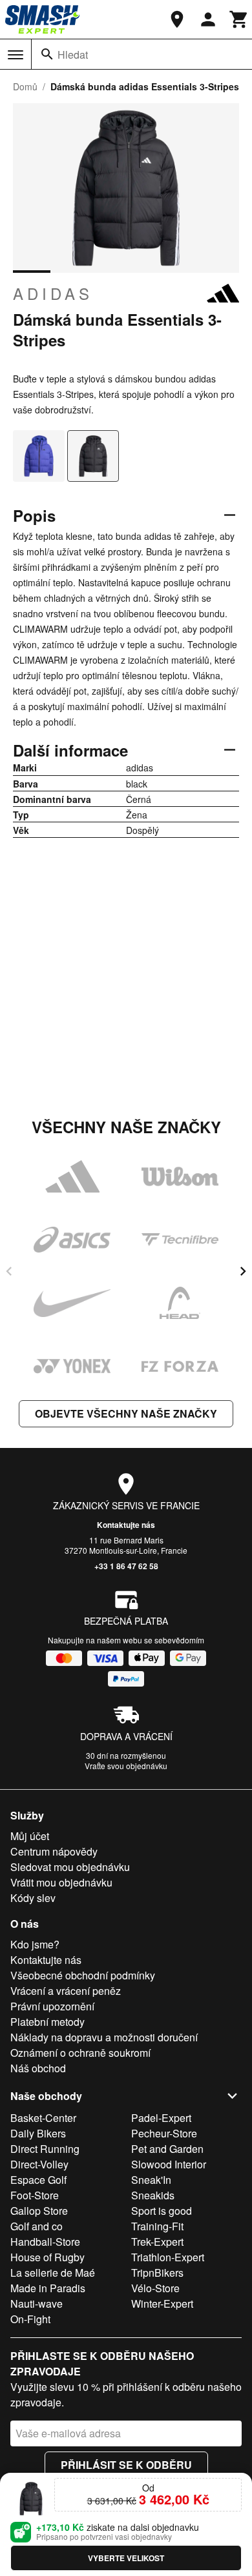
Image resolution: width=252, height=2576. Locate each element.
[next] (243, 1271)
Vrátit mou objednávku (61, 1882)
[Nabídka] (16, 55)
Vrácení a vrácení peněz (66, 1991)
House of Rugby (47, 2257)
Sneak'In (151, 2180)
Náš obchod (38, 2068)
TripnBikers (157, 2273)
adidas (53, 293)
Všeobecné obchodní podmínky (83, 1975)
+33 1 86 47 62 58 (126, 1566)
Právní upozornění (52, 2006)
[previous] (9, 1271)
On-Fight (30, 2319)
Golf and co (37, 2226)
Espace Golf (38, 2180)
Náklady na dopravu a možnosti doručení (104, 2037)
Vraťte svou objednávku (126, 1766)
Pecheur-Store (164, 2133)
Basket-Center (43, 2118)
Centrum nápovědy (54, 1851)
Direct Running (45, 2149)
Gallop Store (39, 2211)
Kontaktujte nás (126, 1525)
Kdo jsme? (35, 1944)
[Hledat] (47, 54)
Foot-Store (35, 2195)
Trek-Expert (157, 2242)
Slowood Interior (169, 2164)
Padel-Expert (161, 2118)
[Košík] (239, 19)
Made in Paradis (48, 2288)
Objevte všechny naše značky (126, 1413)
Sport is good (162, 2211)
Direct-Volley (39, 2164)
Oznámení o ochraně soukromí (80, 2053)
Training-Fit (157, 2226)
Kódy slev (33, 1898)
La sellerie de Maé (53, 2273)
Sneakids (153, 2195)
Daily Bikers (38, 2133)
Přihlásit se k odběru (126, 2465)
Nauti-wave (37, 2304)
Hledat (73, 54)
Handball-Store (45, 2242)
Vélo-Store (155, 2288)
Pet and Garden (167, 2149)
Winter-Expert (162, 2304)
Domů (25, 86)
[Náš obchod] (177, 19)
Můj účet (30, 1836)
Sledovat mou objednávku (70, 1867)
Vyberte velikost (126, 2558)
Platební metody (47, 2022)
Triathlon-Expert (168, 2257)
